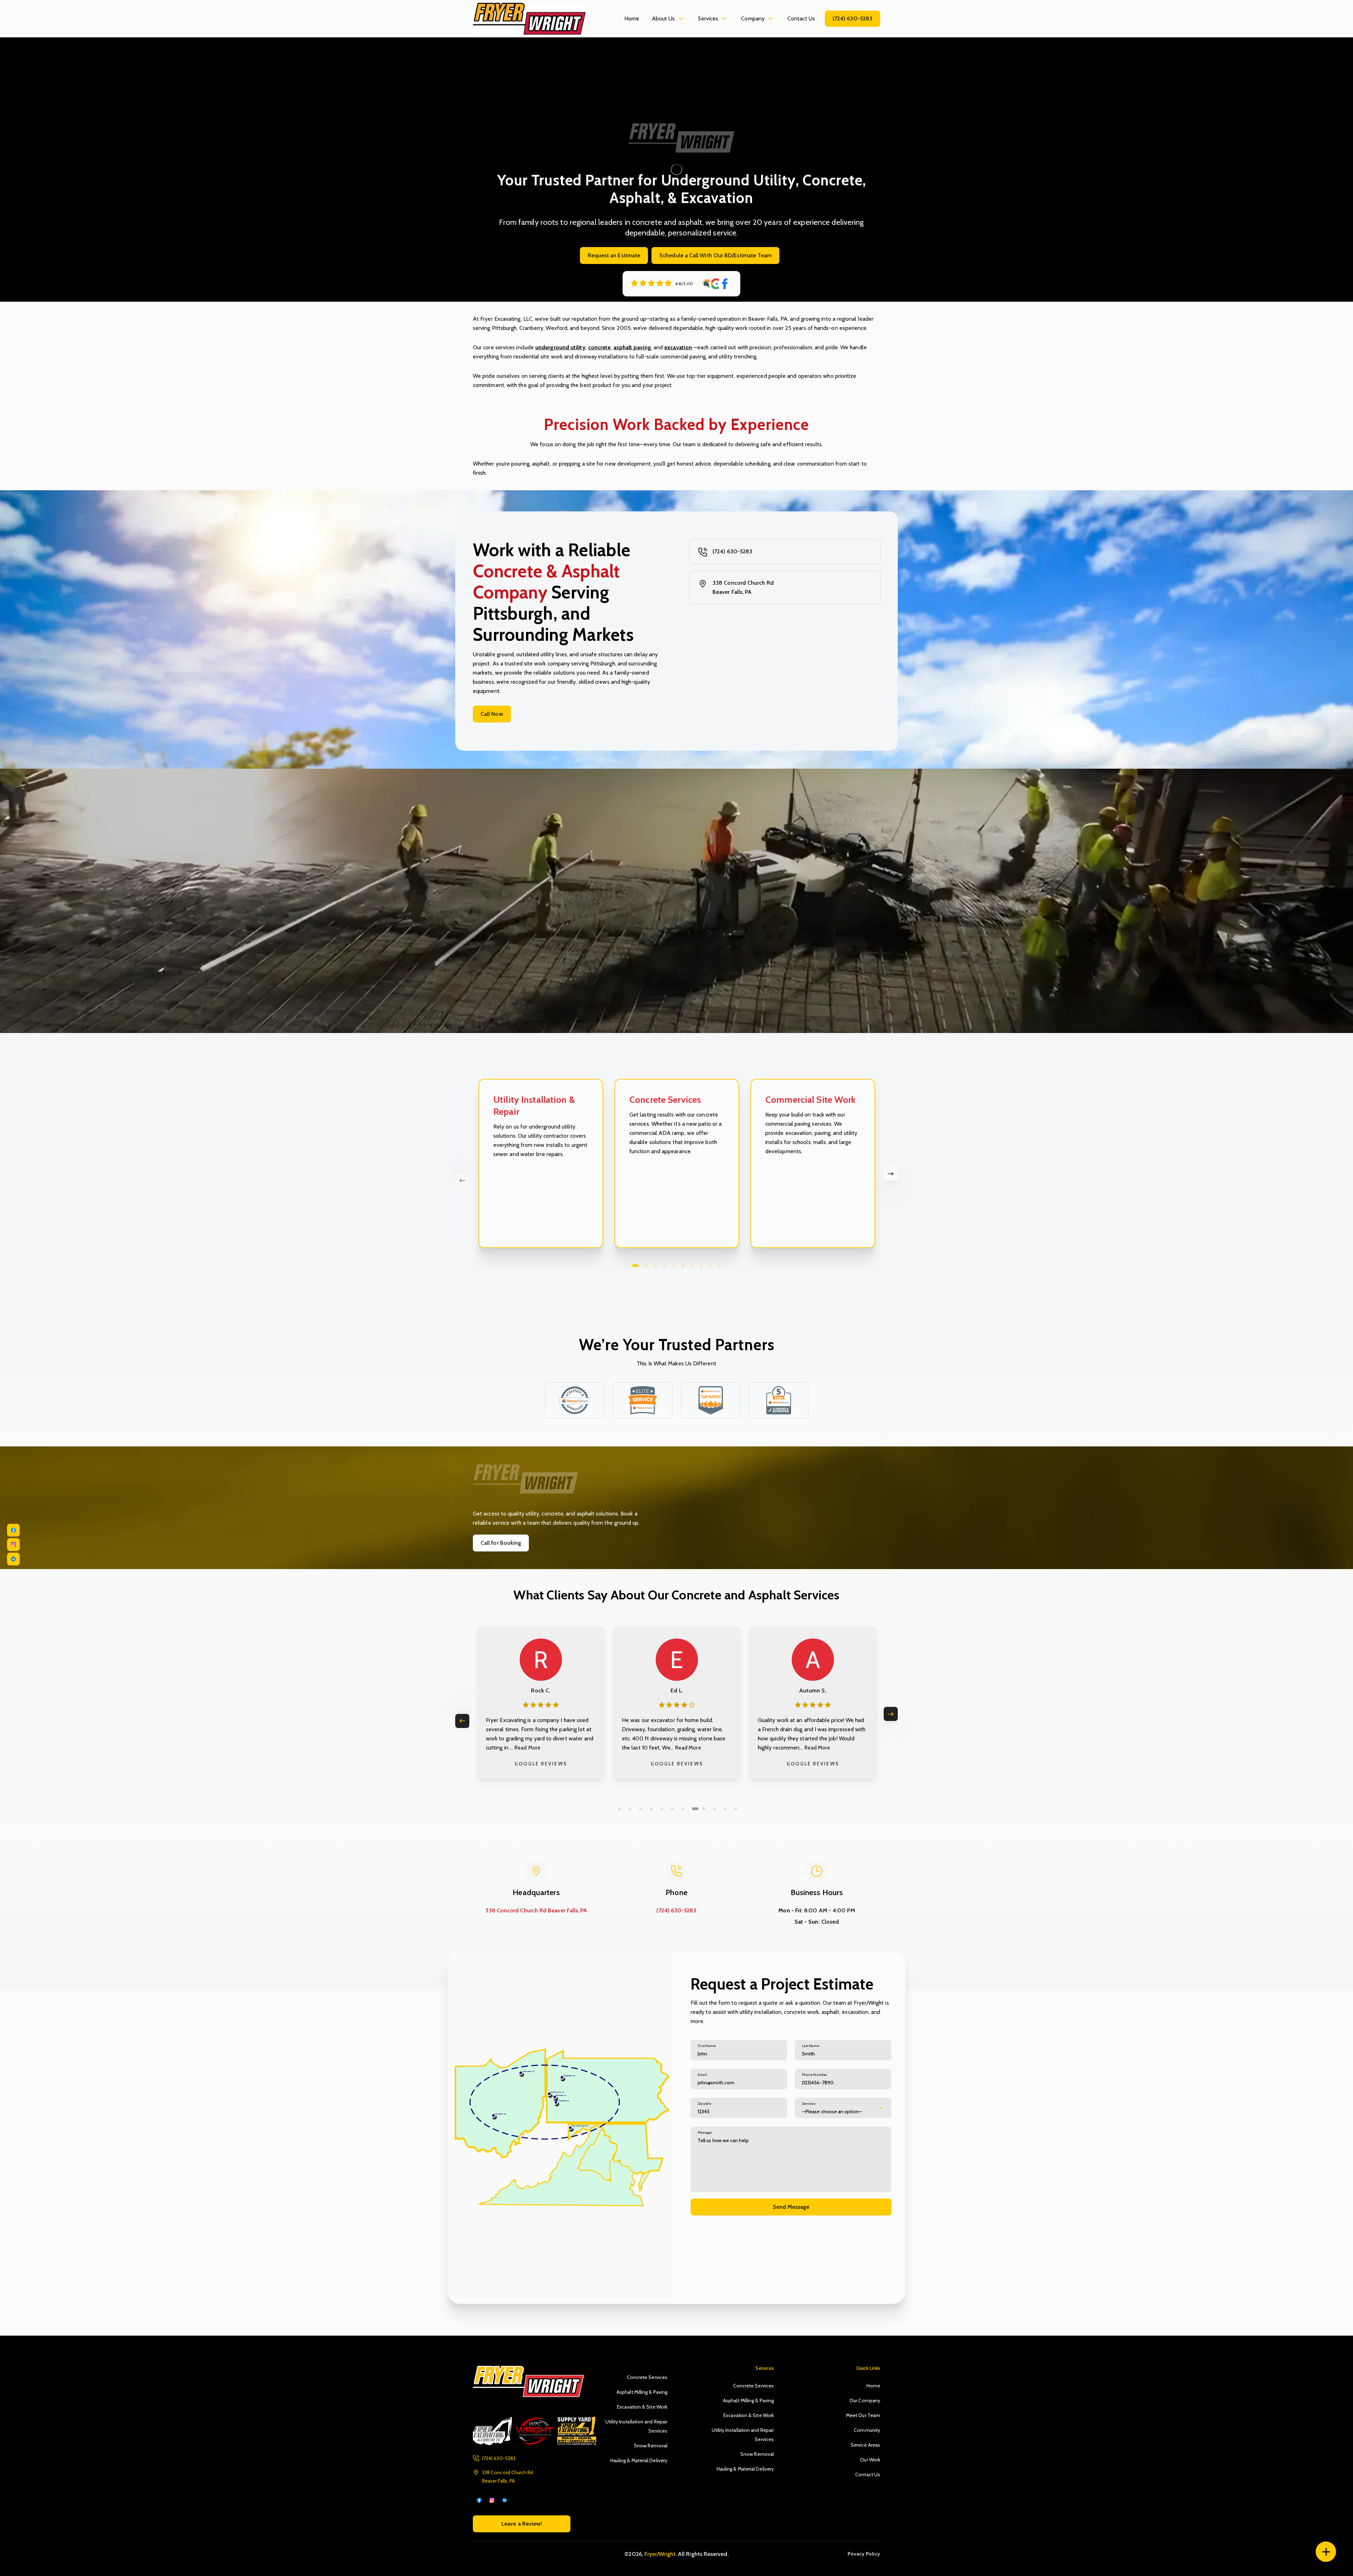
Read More (556, 1748)
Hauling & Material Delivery (639, 2460)
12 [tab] (736, 1809)
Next (891, 1714)
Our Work (870, 2460)
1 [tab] (635, 1266)
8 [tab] (701, 1266)
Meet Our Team (863, 2415)
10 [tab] (719, 1266)
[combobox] (843, 2108)
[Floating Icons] (1326, 2552)
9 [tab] (710, 1266)
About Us (663, 19)
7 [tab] (692, 1266)
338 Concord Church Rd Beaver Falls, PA (743, 587)
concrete (600, 347)
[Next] (891, 1174)
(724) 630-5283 (852, 19)
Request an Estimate (614, 255)
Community (867, 2430)
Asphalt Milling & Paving (642, 2392)
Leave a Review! (522, 2524)
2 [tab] (646, 1266)
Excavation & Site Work (642, 2407)
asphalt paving (632, 347)
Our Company (865, 2400)
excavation (678, 347)
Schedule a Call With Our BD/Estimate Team (715, 255)
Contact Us (801, 19)
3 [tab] (655, 1266)
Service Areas (865, 2445)
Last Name (811, 2046)
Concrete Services (647, 2377)
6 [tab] (683, 1266)
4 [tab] (665, 1266)
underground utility (560, 347)
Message (705, 2132)
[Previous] (462, 1181)
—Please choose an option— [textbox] (832, 2111)
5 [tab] (674, 1266)
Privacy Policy (864, 2554)
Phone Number (815, 2075)
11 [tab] (727, 1809)
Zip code (704, 2104)
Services (708, 19)
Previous (462, 1721)
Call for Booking (501, 1543)
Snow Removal (651, 2446)
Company (753, 19)
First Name (707, 2046)
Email (702, 2075)
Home (632, 19)
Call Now (492, 714)
